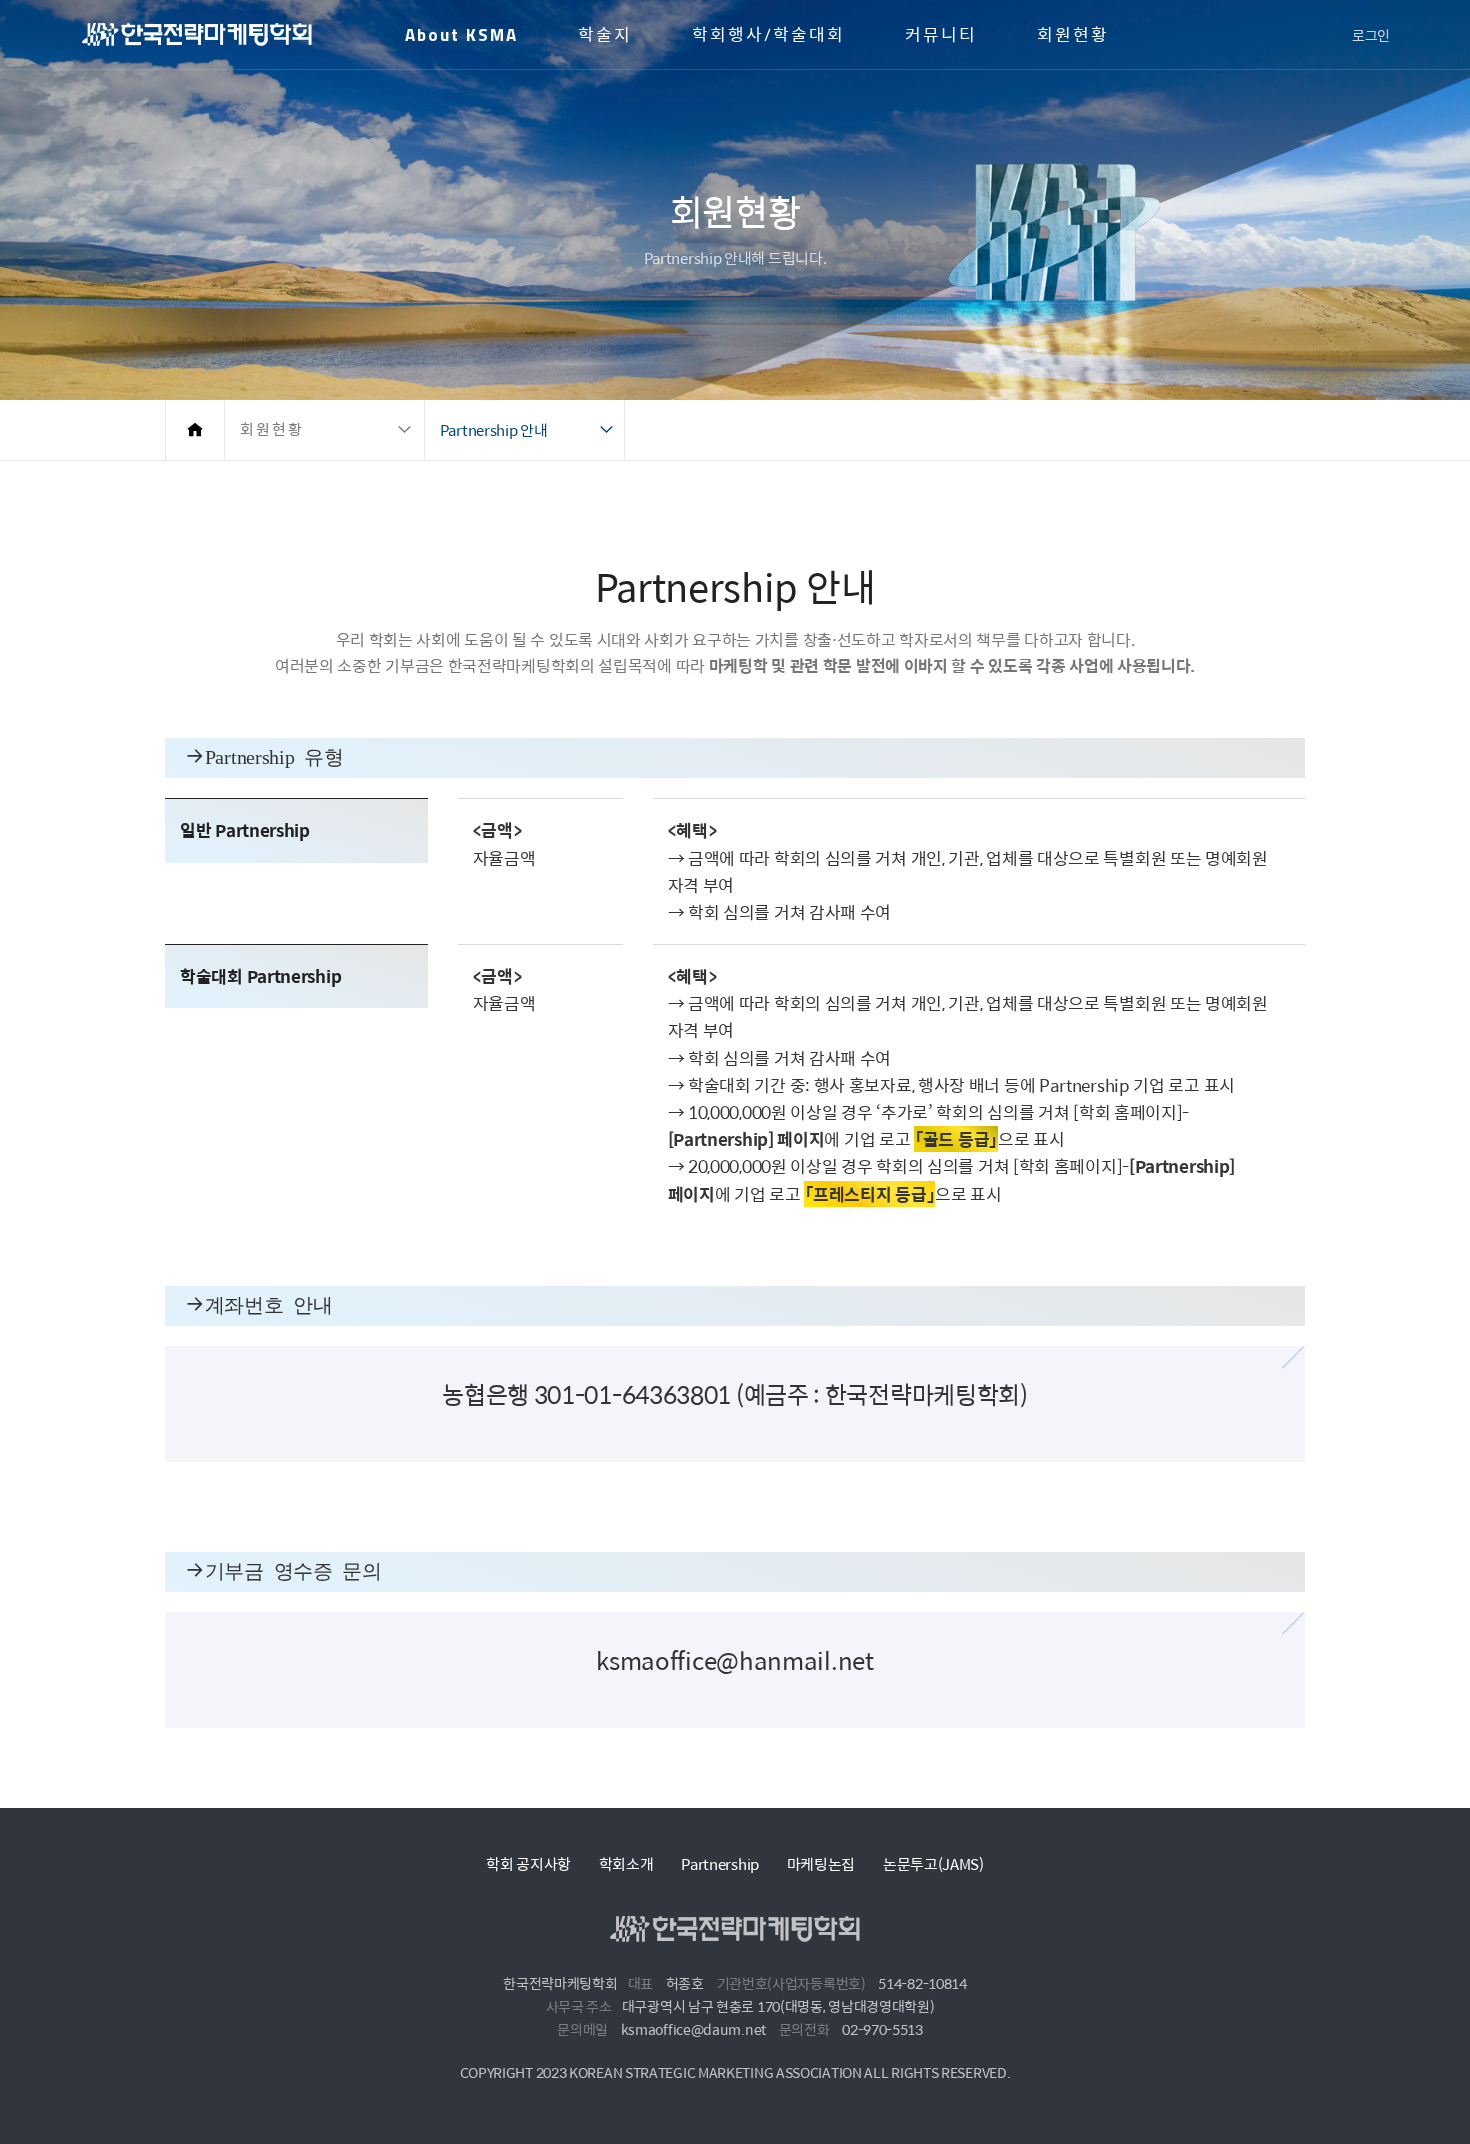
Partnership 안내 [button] (494, 429)
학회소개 (626, 1863)
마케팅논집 (821, 1863)
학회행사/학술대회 (768, 35)
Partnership (720, 1863)
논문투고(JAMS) (933, 1863)
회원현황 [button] (272, 429)
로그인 (1371, 35)
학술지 (605, 35)
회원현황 (1073, 35)
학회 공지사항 (528, 1863)
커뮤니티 (941, 35)
